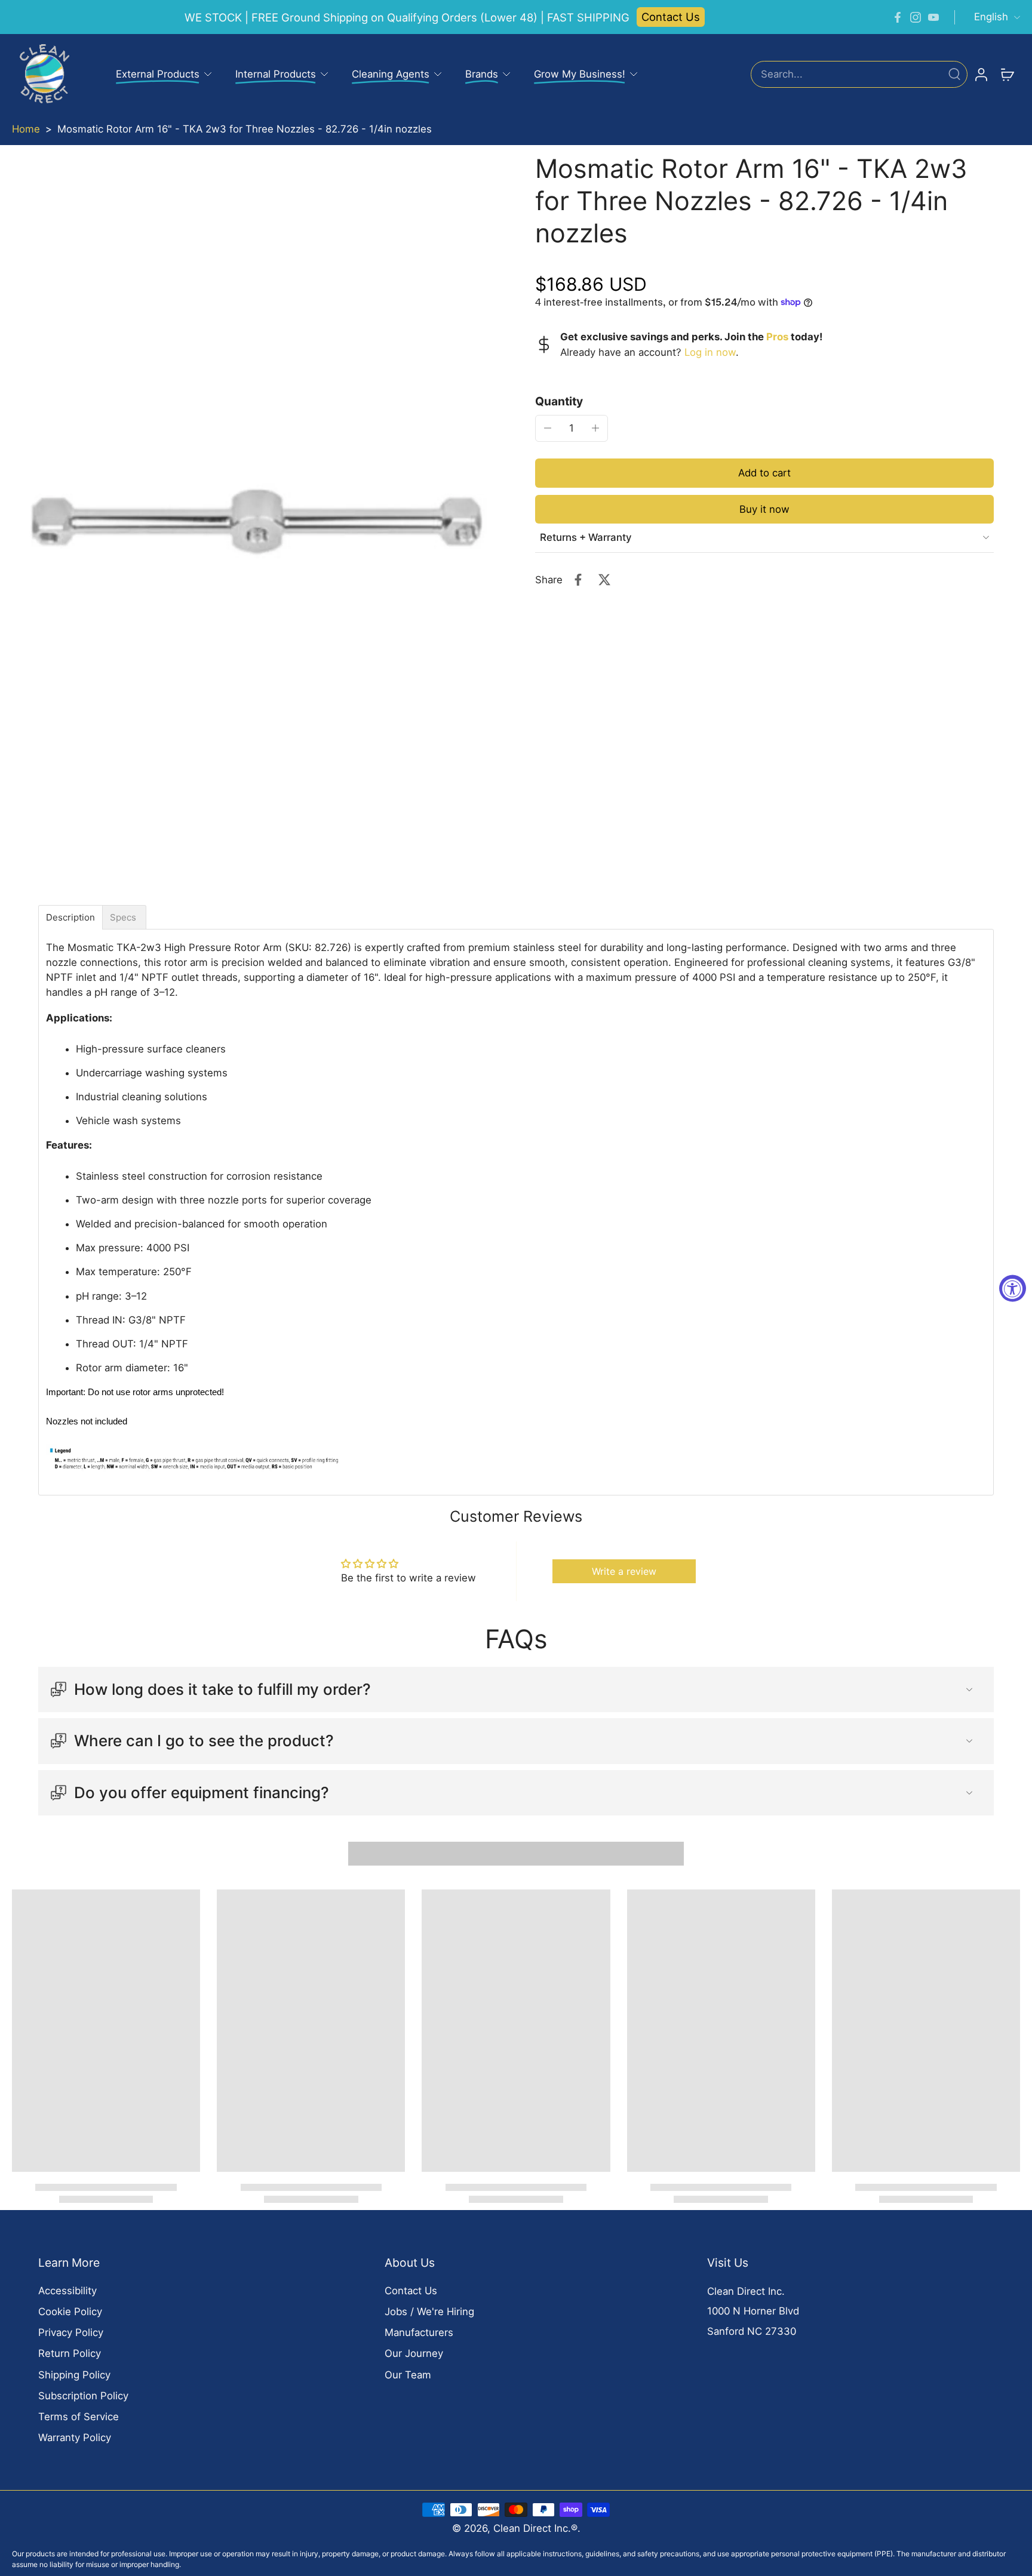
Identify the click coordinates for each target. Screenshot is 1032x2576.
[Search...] (954, 74)
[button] (764, 473)
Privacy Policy (71, 2332)
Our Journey (414, 2353)
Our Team (408, 2375)
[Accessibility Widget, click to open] (1013, 1288)
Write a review (624, 1571)
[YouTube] (933, 17)
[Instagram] (916, 17)
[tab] (70, 917)
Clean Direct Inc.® (535, 2528)
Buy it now (764, 509)
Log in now (710, 352)
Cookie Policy (70, 2312)
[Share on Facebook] (578, 580)
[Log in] (981, 74)
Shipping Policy (74, 2375)
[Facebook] (898, 17)
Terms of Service (79, 2417)
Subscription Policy (83, 2396)
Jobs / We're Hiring (429, 2312)
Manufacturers (419, 2332)
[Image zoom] (254, 525)
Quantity (559, 401)
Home (26, 129)
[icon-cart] (1007, 74)
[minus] (548, 428)
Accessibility (67, 2291)
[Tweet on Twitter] (604, 580)
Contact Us (671, 17)
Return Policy (70, 2353)
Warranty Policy (75, 2437)
